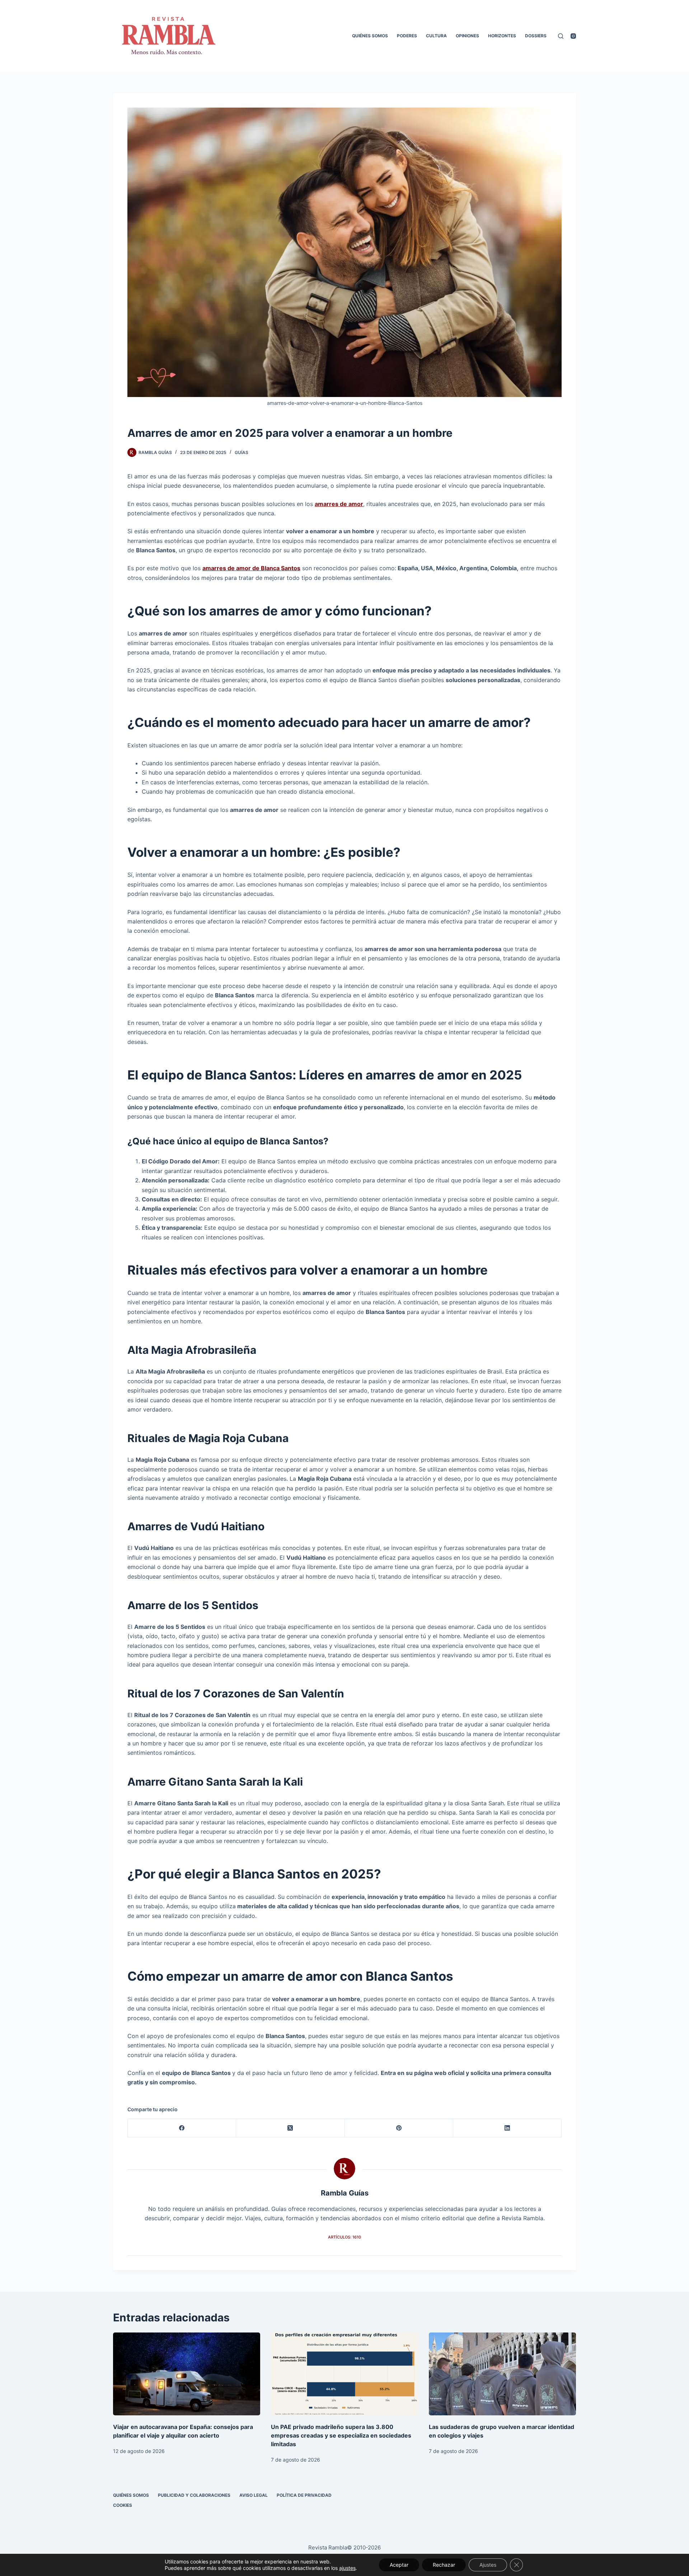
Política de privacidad (304, 2495)
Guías (242, 452)
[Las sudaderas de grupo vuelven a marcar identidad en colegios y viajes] (502, 2374)
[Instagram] (573, 36)
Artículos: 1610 (344, 2237)
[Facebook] (182, 2128)
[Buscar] (561, 36)
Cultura (436, 36)
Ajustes (488, 2565)
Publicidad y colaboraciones (194, 2495)
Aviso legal (254, 2495)
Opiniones (467, 36)
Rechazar (444, 2565)
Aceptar (399, 2565)
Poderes (407, 36)
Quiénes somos (370, 36)
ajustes (347, 2568)
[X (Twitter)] (290, 2128)
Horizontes (502, 36)
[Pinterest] (399, 2128)
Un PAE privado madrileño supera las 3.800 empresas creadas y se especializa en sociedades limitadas (341, 2435)
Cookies (123, 2505)
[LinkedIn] (507, 2128)
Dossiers (536, 36)
